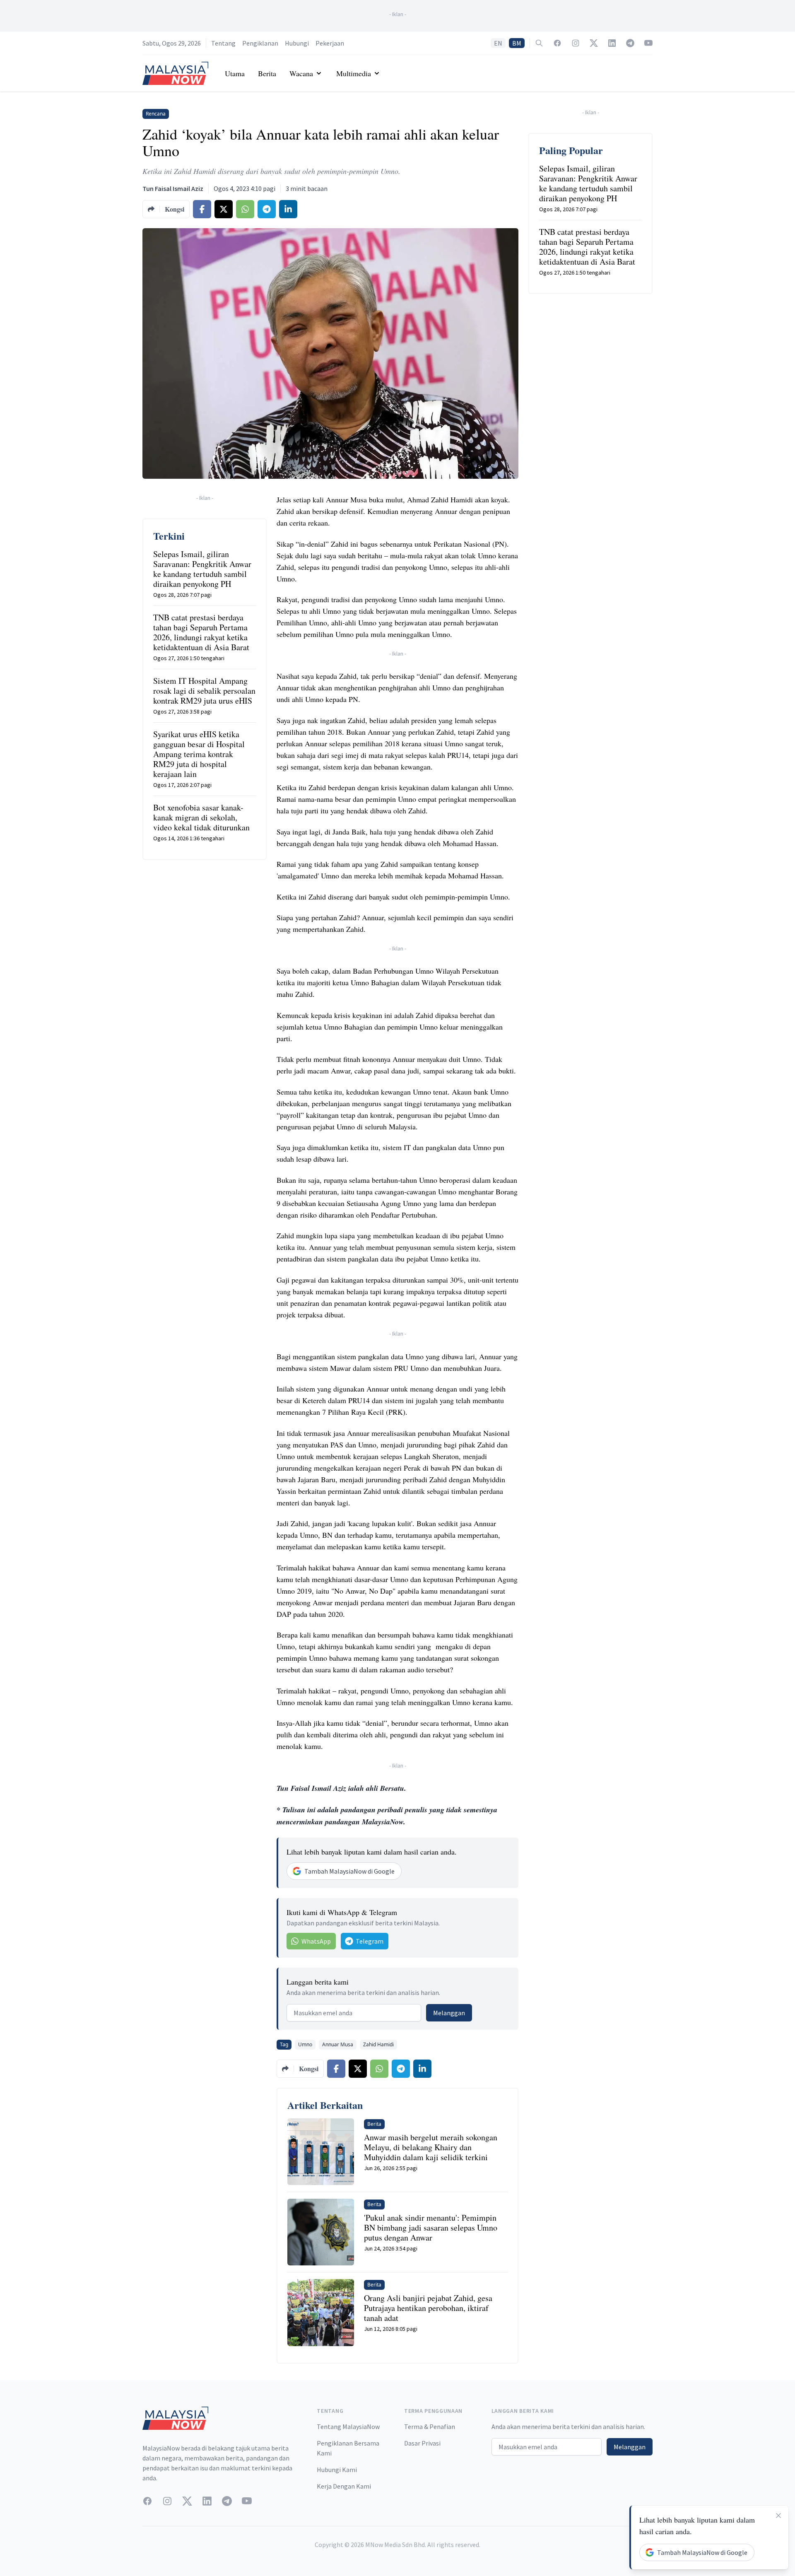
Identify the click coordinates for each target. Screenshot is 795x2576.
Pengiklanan (260, 43)
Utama (235, 73)
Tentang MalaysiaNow (348, 2426)
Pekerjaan (330, 43)
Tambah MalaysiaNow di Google (349, 1871)
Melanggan (449, 2013)
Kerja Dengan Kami (344, 2486)
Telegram (370, 1941)
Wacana (301, 73)
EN (498, 43)
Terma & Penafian (430, 2426)
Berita (267, 73)
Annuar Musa (338, 2044)
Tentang (223, 43)
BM (517, 43)
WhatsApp (316, 1941)
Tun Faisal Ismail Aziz (173, 188)
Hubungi (297, 43)
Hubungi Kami (337, 2470)
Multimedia (354, 73)
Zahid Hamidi (378, 2044)
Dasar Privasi (422, 2443)
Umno (305, 2044)
